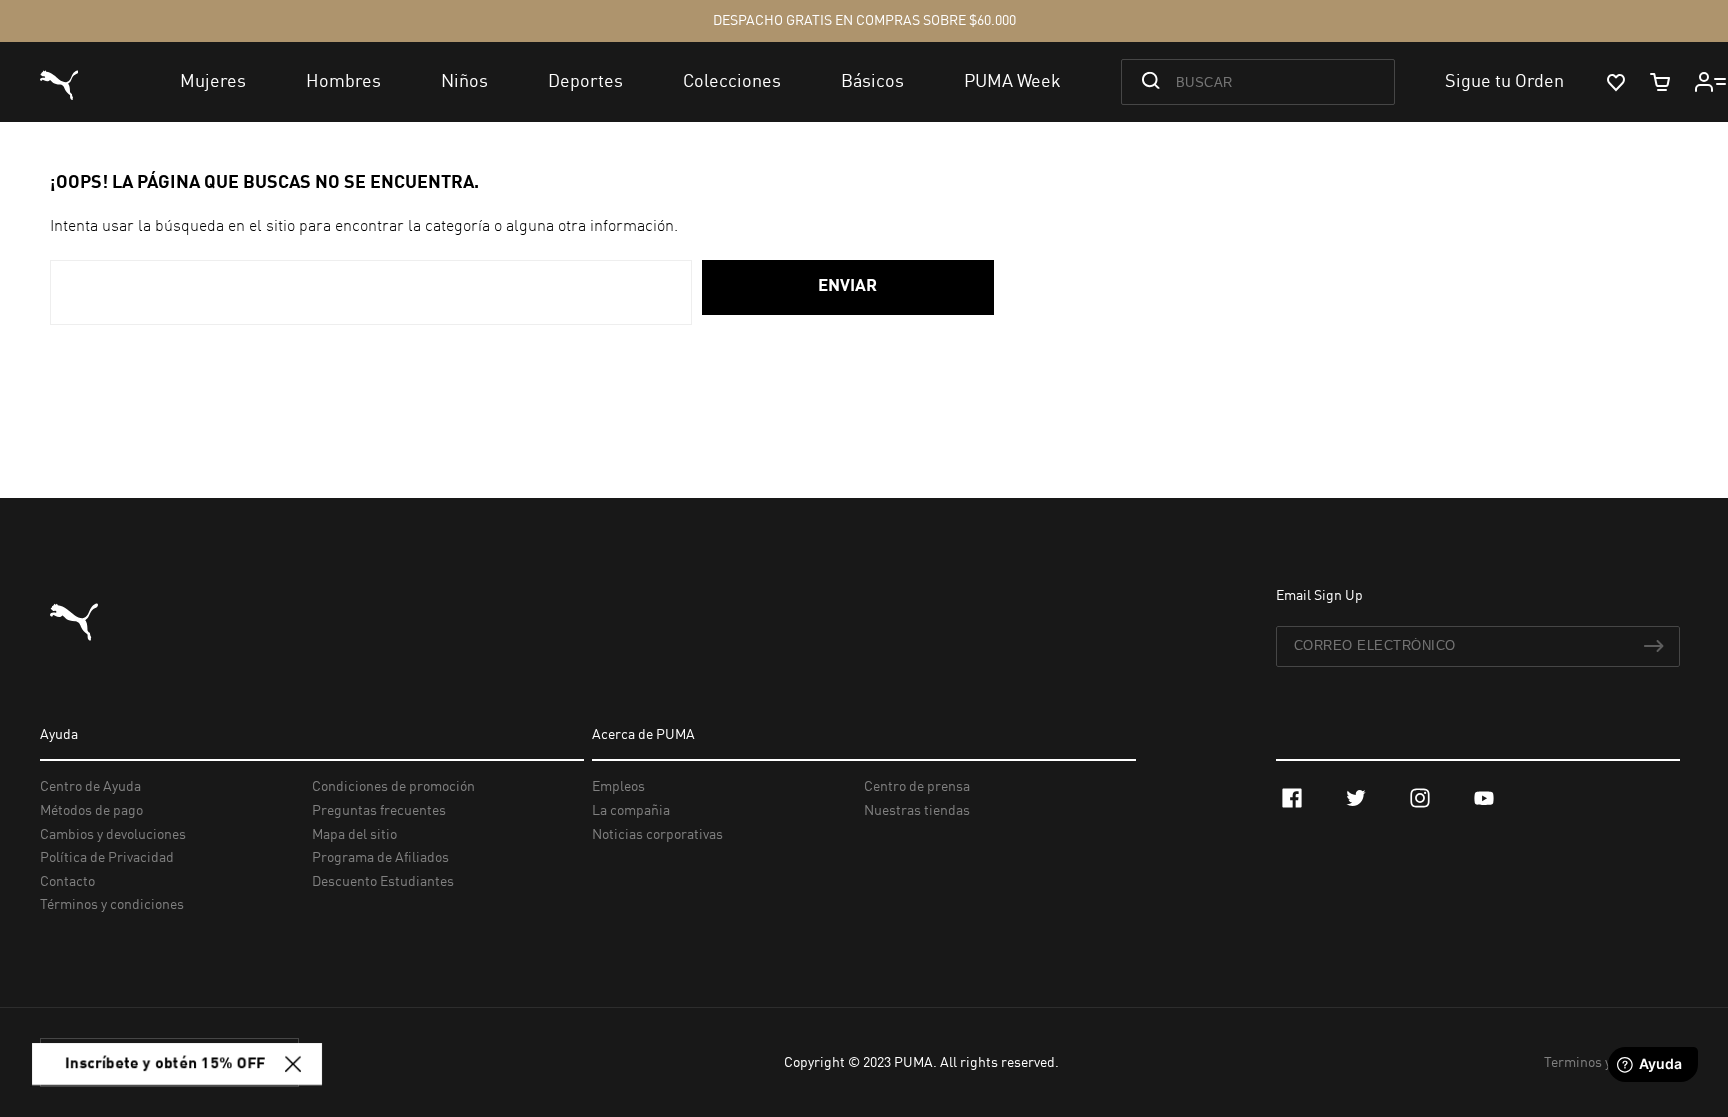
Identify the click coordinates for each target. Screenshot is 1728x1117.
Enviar (847, 286)
